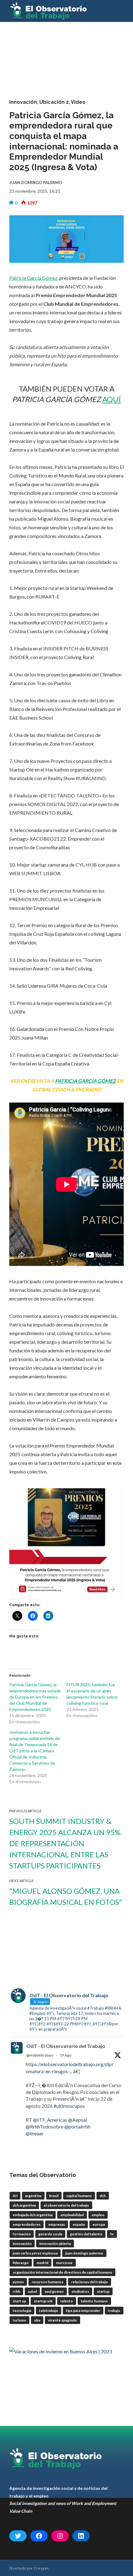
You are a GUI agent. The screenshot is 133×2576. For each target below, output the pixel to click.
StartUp (103, 2291)
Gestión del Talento (86, 2234)
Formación (22, 2234)
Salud (32, 2291)
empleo (98, 2215)
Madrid (42, 2263)
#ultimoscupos (69, 2106)
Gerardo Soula (50, 2234)
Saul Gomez (54, 2291)
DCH (103, 2196)
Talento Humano (94, 2301)
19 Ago (65, 2055)
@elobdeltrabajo (40, 2055)
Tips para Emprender (83, 2311)
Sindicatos (80, 2291)
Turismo (19, 2320)
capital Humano (79, 2196)
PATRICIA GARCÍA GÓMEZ (86, 1081)
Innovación (23, 102)
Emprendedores (27, 2224)
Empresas (57, 2224)
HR (112, 2234)
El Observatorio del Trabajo (66, 2205)
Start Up (19, 2301)
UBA (37, 2320)
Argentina (33, 2196)
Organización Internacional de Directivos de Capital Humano (62, 2272)
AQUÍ (112, 399)
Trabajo (114, 2311)
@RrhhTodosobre (45, 2126)
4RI (15, 2196)
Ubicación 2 (54, 102)
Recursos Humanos (47, 2282)
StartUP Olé (43, 2301)
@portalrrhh (77, 2126)
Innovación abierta (55, 2244)
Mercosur (64, 2263)
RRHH (16, 2291)
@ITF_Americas (50, 2120)
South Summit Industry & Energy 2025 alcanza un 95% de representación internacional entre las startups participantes (65, 1843)
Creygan (41, 2568)
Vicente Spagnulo (62, 2320)
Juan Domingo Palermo (84, 2253)
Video (78, 102)
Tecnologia (22, 2311)
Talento (67, 2301)
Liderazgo (21, 2263)
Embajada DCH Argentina (33, 2215)
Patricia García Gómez (33, 278)
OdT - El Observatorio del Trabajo (66, 2046)
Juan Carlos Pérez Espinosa (35, 2253)
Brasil (54, 2196)
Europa (99, 2224)
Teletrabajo (49, 2311)
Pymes (18, 2282)
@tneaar (35, 2133)
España (79, 2224)
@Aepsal (77, 2120)
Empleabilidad (72, 2215)
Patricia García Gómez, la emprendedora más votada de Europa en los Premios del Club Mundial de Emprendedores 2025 (35, 1697)
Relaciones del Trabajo (90, 2282)
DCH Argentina (24, 2205)
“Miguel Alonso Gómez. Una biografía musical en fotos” (66, 1896)
